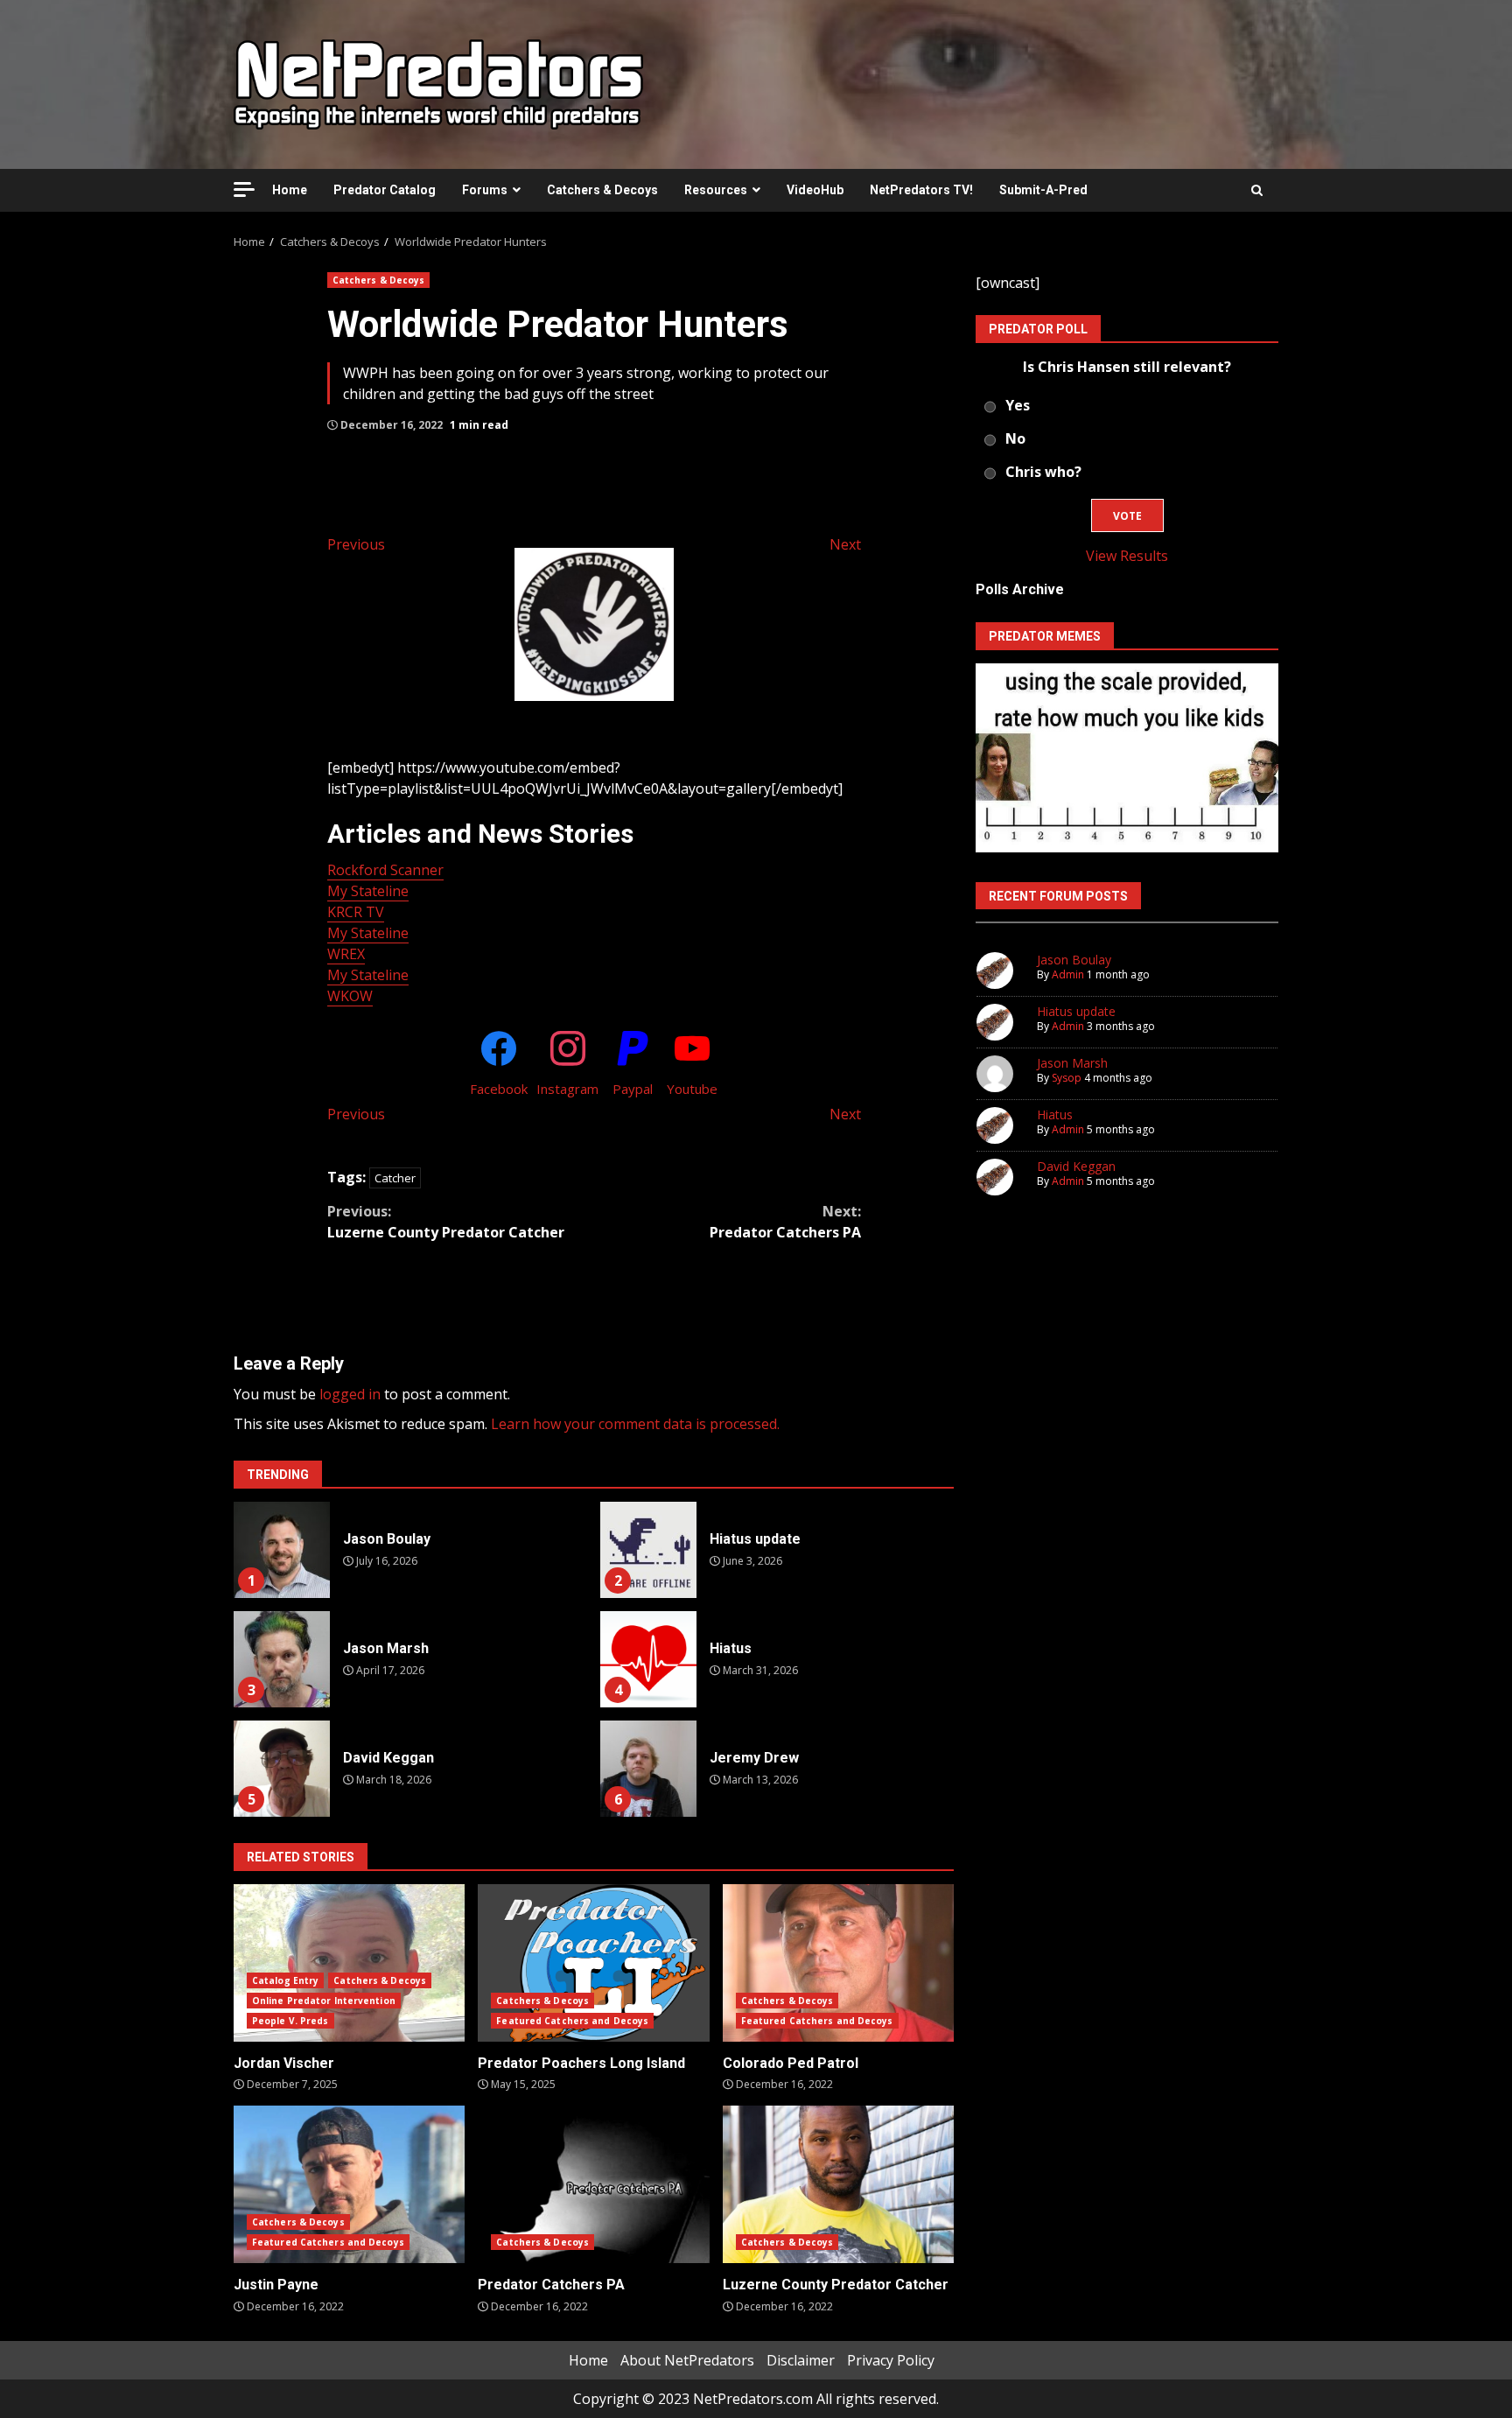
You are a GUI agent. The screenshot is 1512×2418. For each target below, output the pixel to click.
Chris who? (1043, 472)
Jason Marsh (282, 1659)
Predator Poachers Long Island (593, 1963)
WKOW (350, 996)
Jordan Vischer (349, 1963)
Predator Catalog (385, 190)
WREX (346, 954)
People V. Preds (290, 2021)
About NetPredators (687, 2360)
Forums (485, 190)
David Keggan (282, 1769)
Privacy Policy (891, 2360)
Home (290, 190)
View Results (1127, 556)
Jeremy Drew (648, 1769)
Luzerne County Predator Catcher (446, 1222)
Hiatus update (648, 1550)
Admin (1068, 974)
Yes (1018, 405)
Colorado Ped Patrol (838, 1963)
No (1015, 438)
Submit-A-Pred (1043, 190)
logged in (350, 1394)
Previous (356, 544)
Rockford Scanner (385, 870)
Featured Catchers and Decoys (572, 2021)
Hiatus (648, 1659)
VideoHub (815, 190)
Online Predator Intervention (324, 2001)
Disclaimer (801, 2360)
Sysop (1067, 1078)
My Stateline (368, 891)
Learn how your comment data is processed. (635, 1424)
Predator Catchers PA (785, 1222)
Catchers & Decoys (602, 190)
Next (845, 544)
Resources (716, 190)
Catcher (395, 1178)
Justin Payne (349, 2184)
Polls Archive (1020, 589)
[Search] (1257, 190)
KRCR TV (356, 912)
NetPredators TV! (921, 190)
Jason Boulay (282, 1550)
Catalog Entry (285, 1980)
